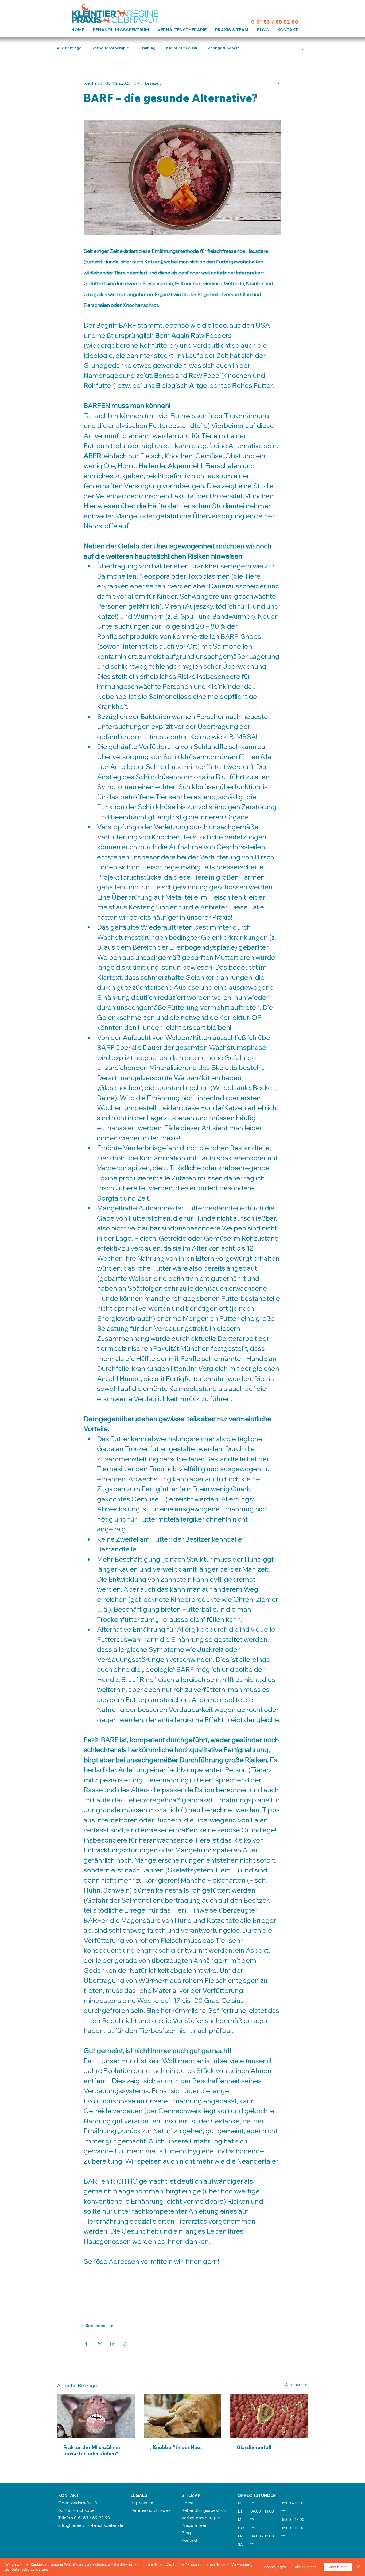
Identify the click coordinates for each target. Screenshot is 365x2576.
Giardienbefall (254, 2447)
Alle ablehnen (306, 2567)
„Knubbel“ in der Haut (176, 2447)
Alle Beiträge (69, 48)
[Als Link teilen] (125, 2344)
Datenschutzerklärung (30, 2569)
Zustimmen (338, 2567)
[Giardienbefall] (269, 2416)
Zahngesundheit (223, 48)
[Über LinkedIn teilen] (112, 2344)
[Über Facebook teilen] (86, 2344)
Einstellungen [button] (275, 2567)
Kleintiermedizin (182, 48)
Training (148, 48)
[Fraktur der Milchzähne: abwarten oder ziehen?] (96, 2416)
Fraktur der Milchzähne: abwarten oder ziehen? (92, 2451)
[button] (301, 48)
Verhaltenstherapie (111, 48)
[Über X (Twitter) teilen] (99, 2344)
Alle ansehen (297, 2384)
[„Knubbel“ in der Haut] (183, 2416)
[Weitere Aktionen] (278, 83)
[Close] (359, 2567)
